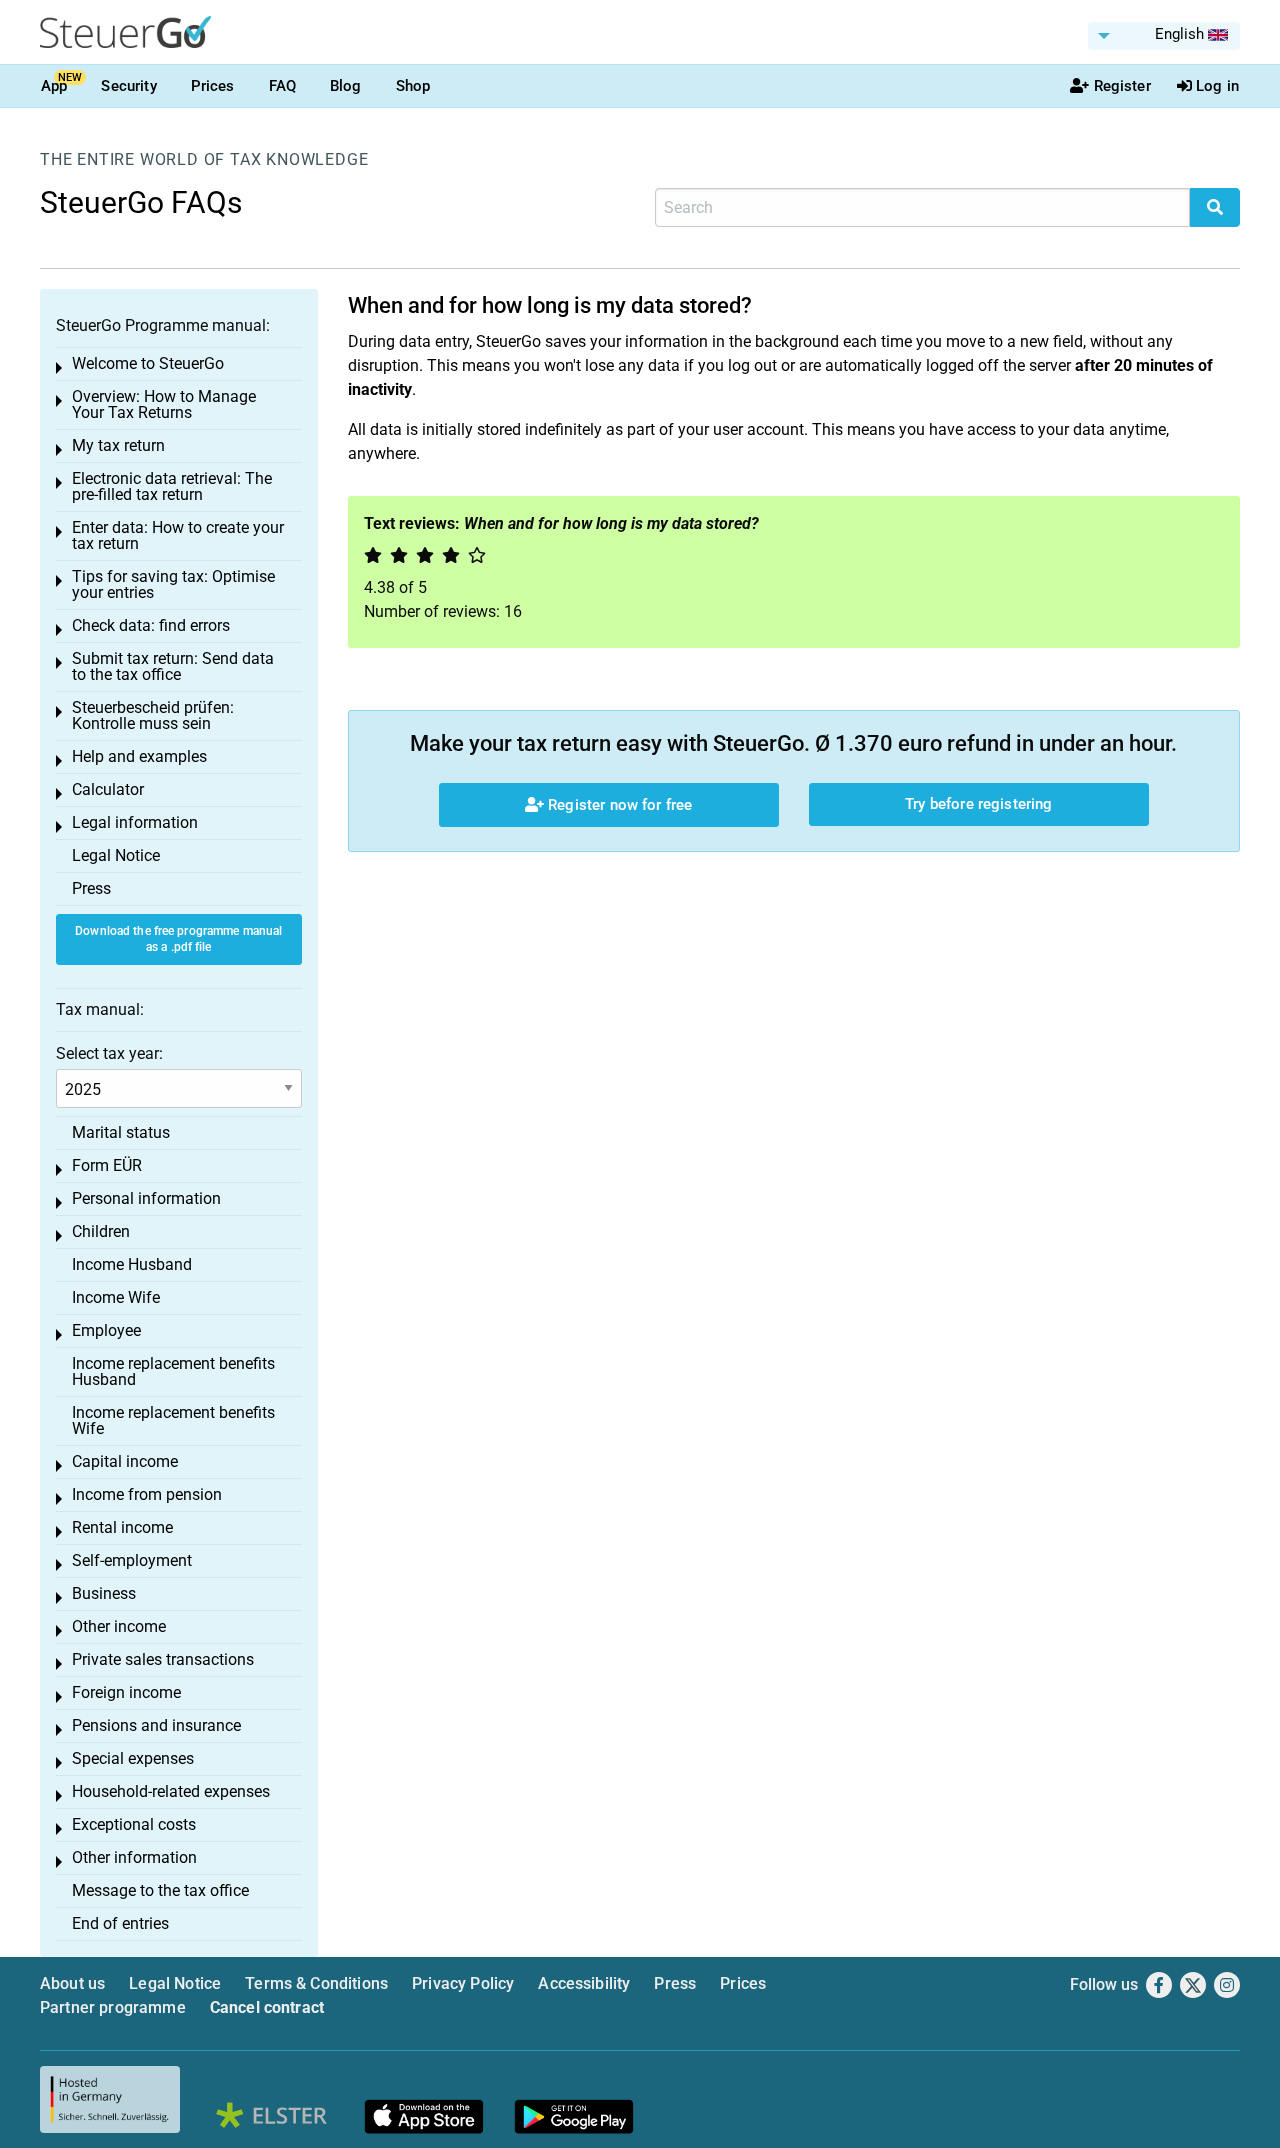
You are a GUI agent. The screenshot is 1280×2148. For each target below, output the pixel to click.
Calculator (108, 789)
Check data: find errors (151, 625)
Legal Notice (116, 855)
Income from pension (147, 1494)
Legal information (135, 822)
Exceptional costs (134, 1824)
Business (104, 1593)
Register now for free (618, 805)
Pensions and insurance (156, 1725)
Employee (106, 1330)
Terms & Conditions (316, 1983)
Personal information (146, 1198)
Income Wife (116, 1297)
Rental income (122, 1527)
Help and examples (139, 756)
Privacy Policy (463, 1983)
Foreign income (126, 1692)
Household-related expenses (171, 1791)
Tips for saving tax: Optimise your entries (173, 584)
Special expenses (133, 1758)
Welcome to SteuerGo (148, 363)
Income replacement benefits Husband (173, 1371)
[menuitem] (1164, 36)
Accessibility (584, 1983)
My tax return (118, 445)
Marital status (121, 1132)
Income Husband (132, 1264)
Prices (213, 86)
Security (128, 86)
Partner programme (113, 2007)
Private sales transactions (163, 1659)
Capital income (125, 1461)
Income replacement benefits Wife (173, 1420)
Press (91, 888)
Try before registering (978, 804)
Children (101, 1231)
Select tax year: (109, 1053)
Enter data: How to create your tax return (178, 535)
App (54, 86)
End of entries (120, 1923)
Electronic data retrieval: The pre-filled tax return (172, 486)
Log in (1217, 86)
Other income (119, 1626)
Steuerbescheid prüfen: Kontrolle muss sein (153, 715)
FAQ (282, 86)
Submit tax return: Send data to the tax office (173, 666)
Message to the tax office (160, 1890)
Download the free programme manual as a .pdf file (178, 939)
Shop (413, 86)
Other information (134, 1857)
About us (72, 1983)
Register (1122, 86)
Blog (346, 86)
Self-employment (132, 1560)
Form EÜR (107, 1165)
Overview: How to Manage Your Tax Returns (164, 404)
